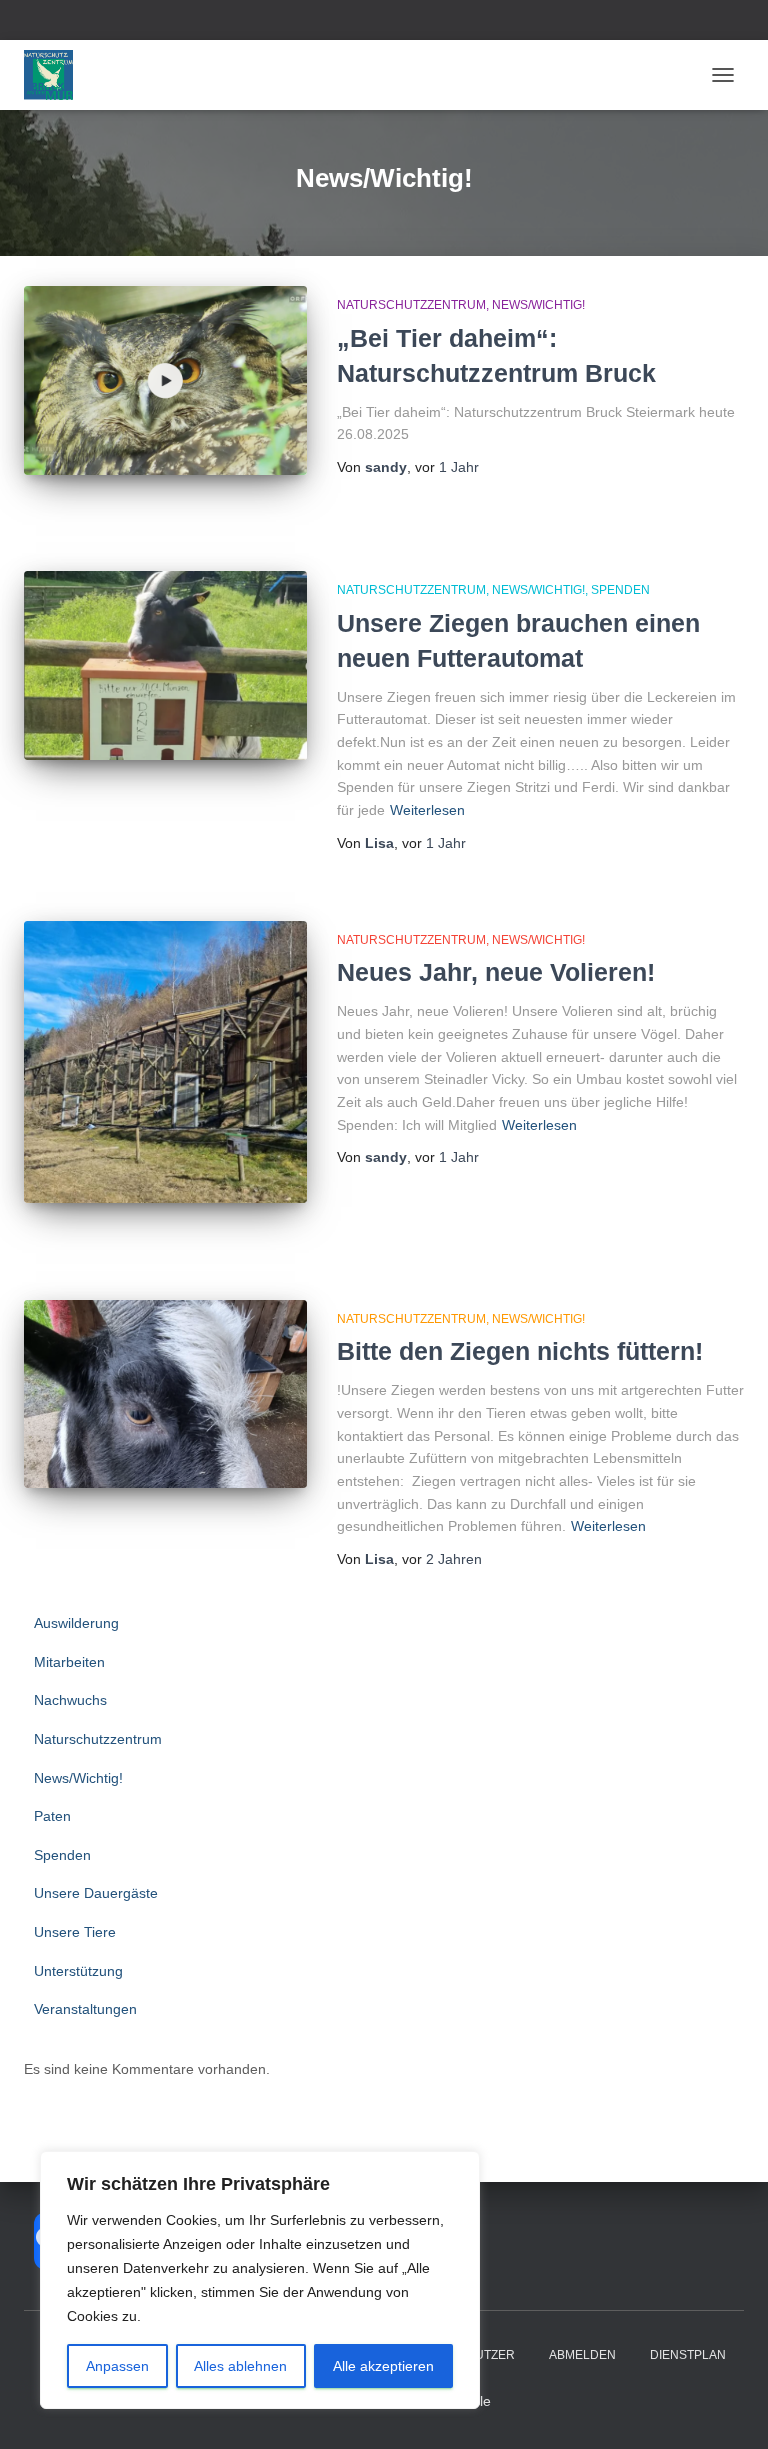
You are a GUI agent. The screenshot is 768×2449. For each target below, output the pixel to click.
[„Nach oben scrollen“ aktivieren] (728, 2409)
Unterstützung (78, 1971)
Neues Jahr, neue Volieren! (496, 972)
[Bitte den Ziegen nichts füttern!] (165, 1394)
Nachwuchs (70, 1700)
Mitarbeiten (69, 1662)
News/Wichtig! (538, 305)
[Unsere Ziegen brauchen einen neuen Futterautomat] (165, 665)
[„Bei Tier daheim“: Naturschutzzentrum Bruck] (165, 380)
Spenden (620, 590)
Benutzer (482, 2355)
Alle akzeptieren (383, 2366)
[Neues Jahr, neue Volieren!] (165, 1062)
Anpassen (117, 2366)
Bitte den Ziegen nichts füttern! (520, 1351)
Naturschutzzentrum (411, 305)
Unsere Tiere (75, 1932)
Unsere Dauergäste (96, 1893)
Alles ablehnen (240, 2366)
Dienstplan (688, 2355)
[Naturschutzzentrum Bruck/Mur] (56, 75)
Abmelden (582, 2355)
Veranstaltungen (85, 2009)
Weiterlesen (427, 810)
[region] (260, 2280)
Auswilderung (76, 1623)
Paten (52, 1816)
